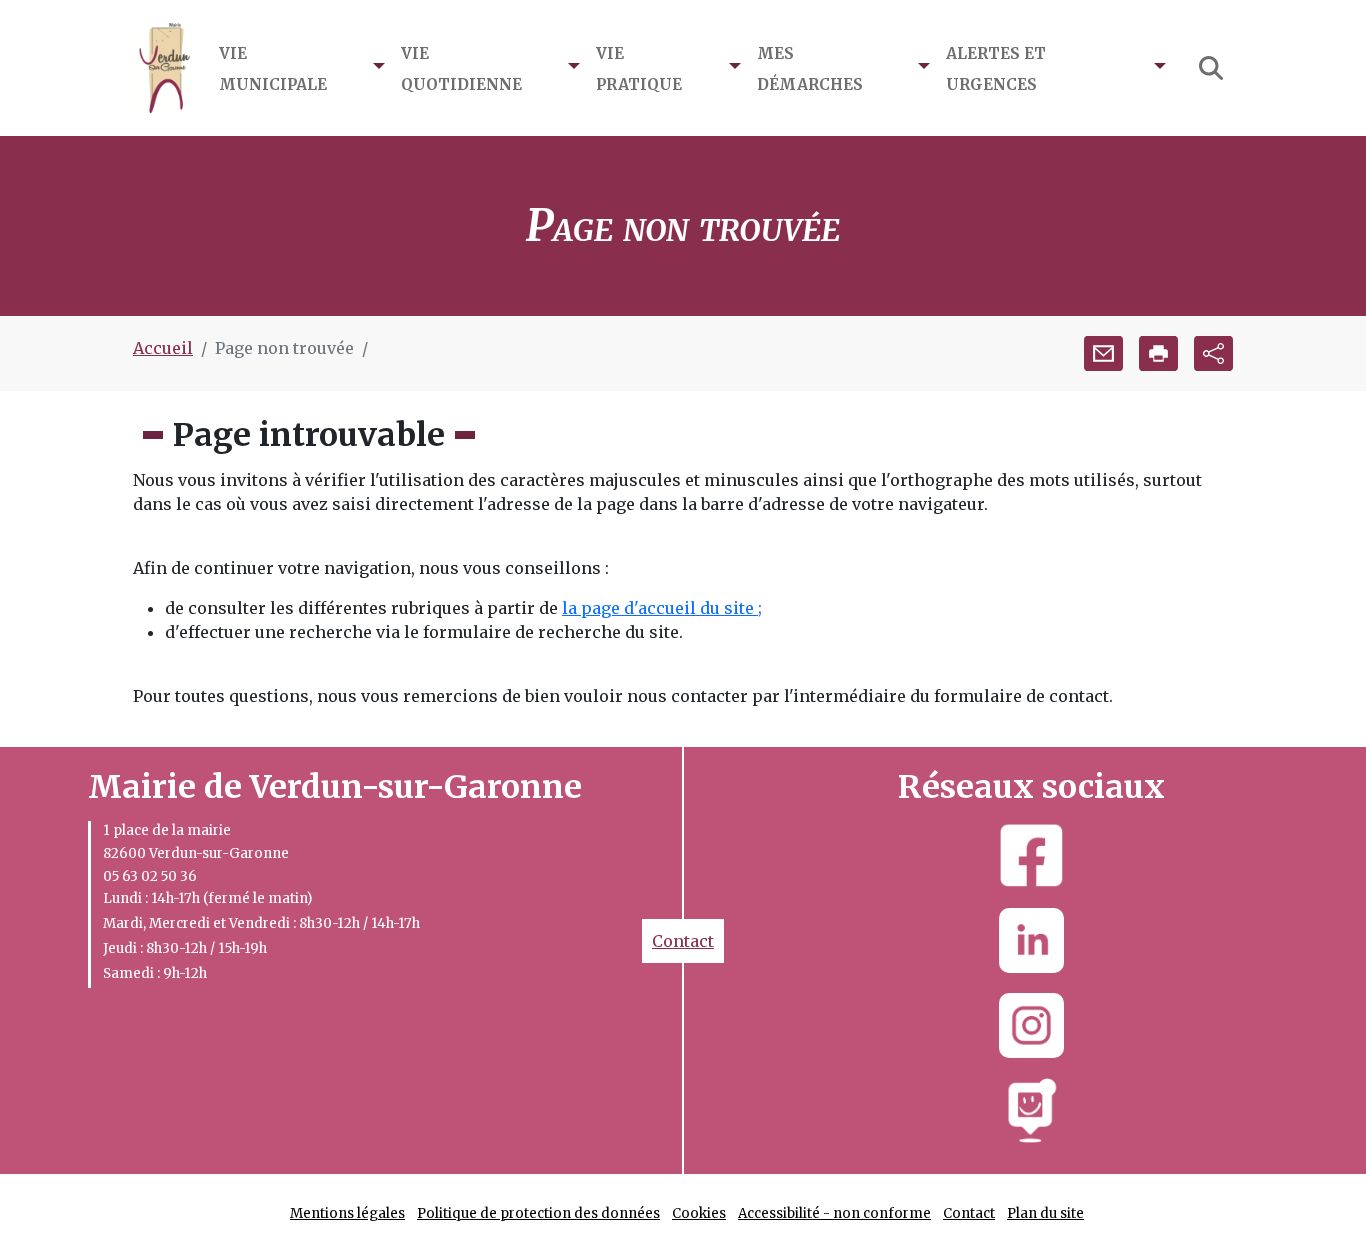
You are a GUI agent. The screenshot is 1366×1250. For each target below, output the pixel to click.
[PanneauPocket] (1031, 1110)
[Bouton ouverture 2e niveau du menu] (379, 68)
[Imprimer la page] (1158, 353)
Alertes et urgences (996, 67)
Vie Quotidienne (461, 67)
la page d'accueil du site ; (662, 608)
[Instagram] (1031, 1025)
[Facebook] (1031, 855)
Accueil (163, 348)
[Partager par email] (1103, 353)
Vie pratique (639, 67)
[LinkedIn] (1031, 940)
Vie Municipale (273, 67)
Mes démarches (810, 67)
